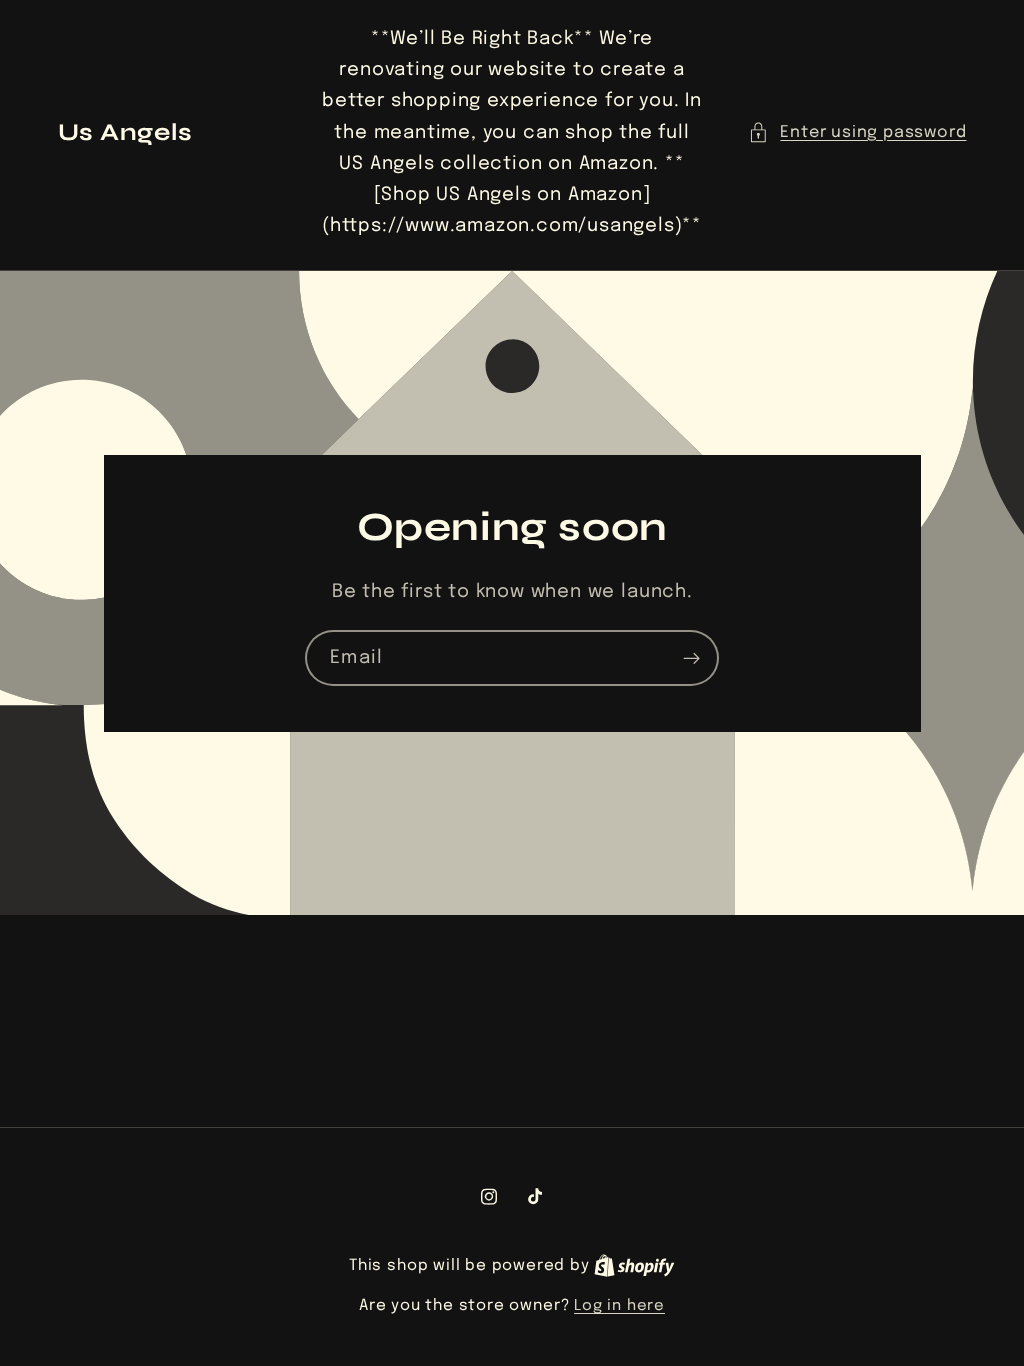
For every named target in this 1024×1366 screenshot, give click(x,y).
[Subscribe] (691, 658)
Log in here (619, 1306)
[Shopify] (634, 1266)
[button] (857, 132)
